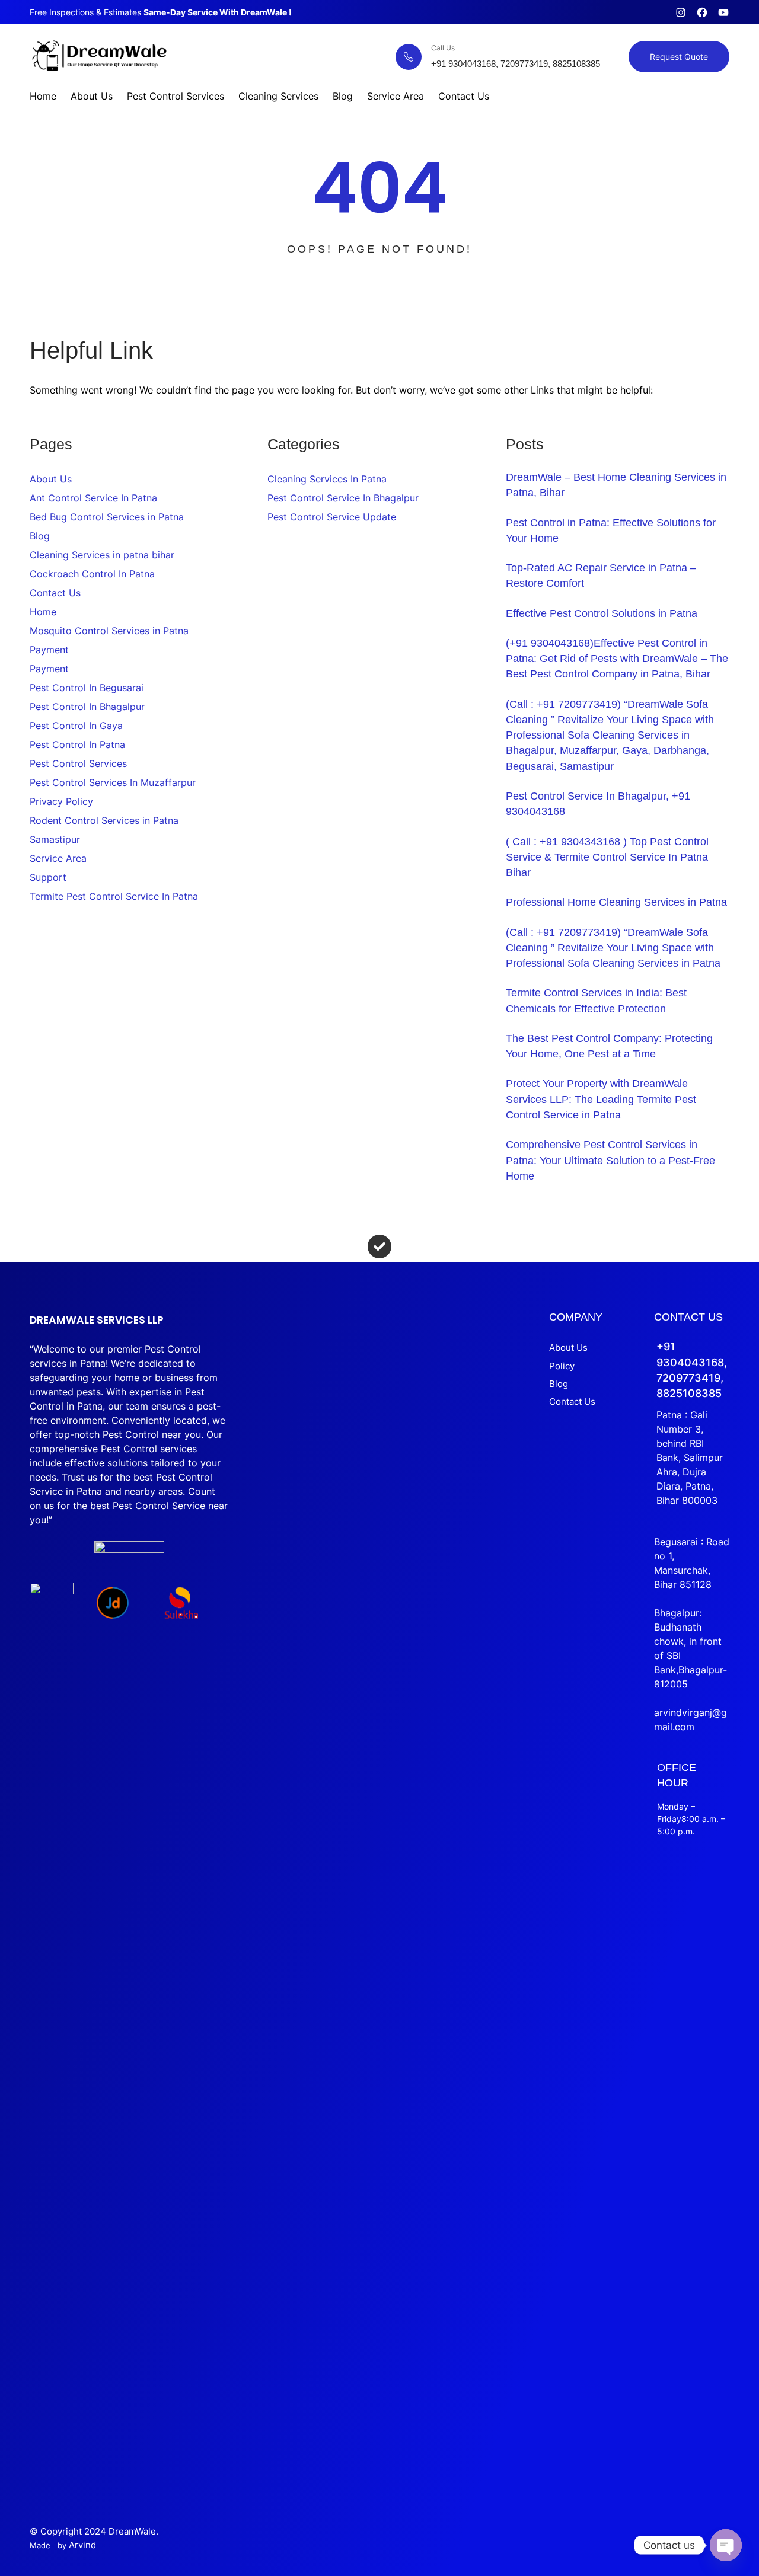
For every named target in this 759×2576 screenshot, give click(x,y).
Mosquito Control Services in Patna (109, 631)
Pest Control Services (78, 763)
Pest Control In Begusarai (87, 688)
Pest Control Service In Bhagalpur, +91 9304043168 (598, 804)
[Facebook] (702, 12)
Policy (562, 1366)
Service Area (58, 858)
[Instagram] (681, 12)
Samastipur (55, 839)
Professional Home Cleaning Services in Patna (616, 902)
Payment (49, 650)
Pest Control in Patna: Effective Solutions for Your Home (611, 530)
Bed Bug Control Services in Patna (107, 517)
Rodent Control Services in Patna (104, 820)
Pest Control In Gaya (76, 726)
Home (43, 612)
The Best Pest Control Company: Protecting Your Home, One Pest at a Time (609, 1046)
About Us (51, 479)
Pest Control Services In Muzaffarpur (113, 782)
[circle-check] (379, 1247)
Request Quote (679, 57)
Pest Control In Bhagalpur (87, 707)
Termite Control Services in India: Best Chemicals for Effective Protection (596, 1001)
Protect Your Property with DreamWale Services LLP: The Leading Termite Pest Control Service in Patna (601, 1099)
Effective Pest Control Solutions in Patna (602, 613)
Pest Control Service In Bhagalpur (343, 498)
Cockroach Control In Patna (92, 574)
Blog (40, 536)
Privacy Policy (61, 801)
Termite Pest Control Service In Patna (114, 896)
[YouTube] (723, 12)
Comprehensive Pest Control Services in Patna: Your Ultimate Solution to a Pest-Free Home (610, 1160)
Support (48, 877)
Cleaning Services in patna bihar (102, 555)
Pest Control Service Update (332, 517)
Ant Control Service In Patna (93, 498)
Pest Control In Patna (77, 744)
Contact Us (55, 593)
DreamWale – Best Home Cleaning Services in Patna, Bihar (616, 485)
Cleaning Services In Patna (327, 479)
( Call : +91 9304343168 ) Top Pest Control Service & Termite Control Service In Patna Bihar (607, 857)
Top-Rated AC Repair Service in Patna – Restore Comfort (601, 576)
